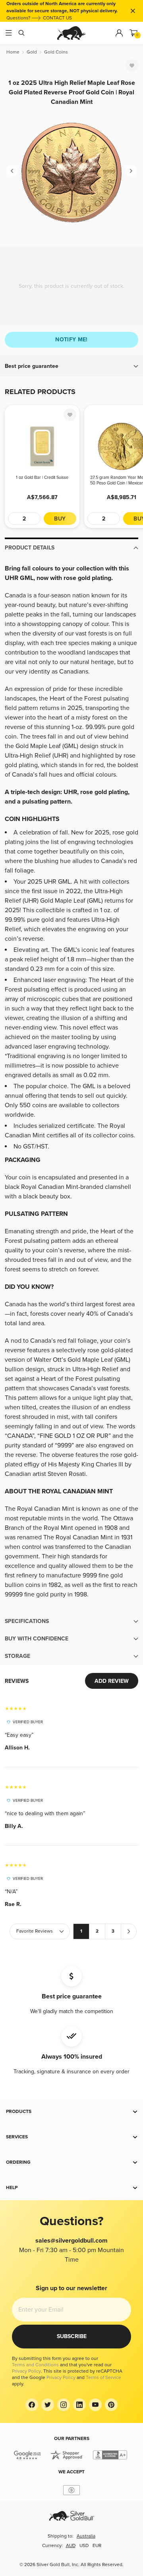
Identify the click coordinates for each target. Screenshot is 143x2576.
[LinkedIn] (79, 2405)
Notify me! (71, 340)
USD (84, 2546)
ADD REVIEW (112, 1681)
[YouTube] (95, 2405)
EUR (97, 2546)
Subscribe (72, 2336)
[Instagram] (64, 2405)
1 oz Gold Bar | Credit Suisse (42, 477)
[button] (71, 366)
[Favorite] (132, 65)
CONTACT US (57, 18)
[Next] (131, 171)
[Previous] (12, 171)
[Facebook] (32, 2405)
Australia (86, 2536)
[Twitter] (48, 2405)
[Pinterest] (111, 2405)
